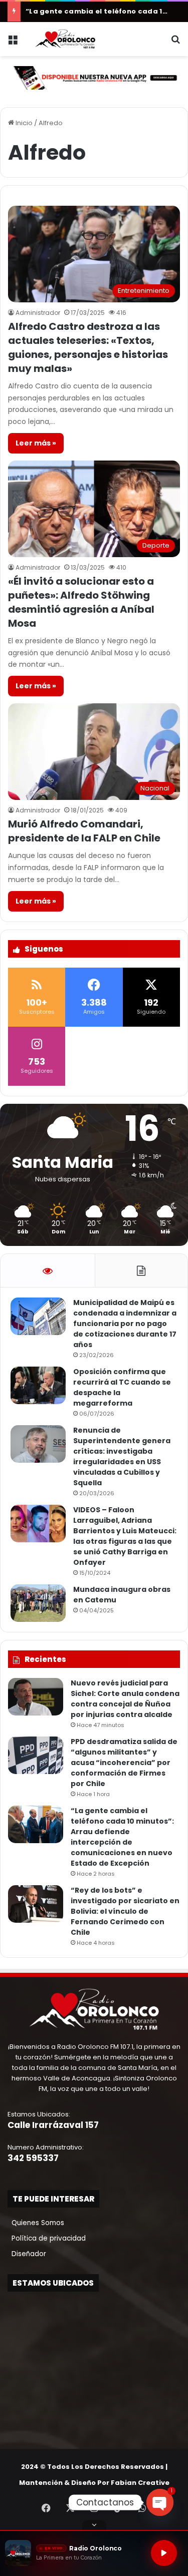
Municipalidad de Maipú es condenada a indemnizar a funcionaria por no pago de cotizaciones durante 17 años (125, 1324)
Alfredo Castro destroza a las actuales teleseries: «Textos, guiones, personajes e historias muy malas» (88, 347)
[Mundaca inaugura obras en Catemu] (38, 1603)
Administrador (38, 313)
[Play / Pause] (164, 2553)
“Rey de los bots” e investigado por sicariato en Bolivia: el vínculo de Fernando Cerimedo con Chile (125, 1911)
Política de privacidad (47, 2238)
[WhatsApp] (142, 2508)
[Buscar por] (175, 43)
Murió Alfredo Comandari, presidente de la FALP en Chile (84, 831)
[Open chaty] (160, 2502)
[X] (70, 2508)
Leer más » (36, 443)
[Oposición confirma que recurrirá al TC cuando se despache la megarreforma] (38, 1385)
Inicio (23, 123)
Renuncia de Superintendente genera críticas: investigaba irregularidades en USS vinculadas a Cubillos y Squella (122, 1456)
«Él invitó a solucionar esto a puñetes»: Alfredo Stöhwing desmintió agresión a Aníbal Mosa (81, 602)
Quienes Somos (36, 2223)
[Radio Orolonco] (65, 39)
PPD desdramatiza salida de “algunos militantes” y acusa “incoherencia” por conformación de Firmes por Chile (124, 1763)
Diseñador (27, 2254)
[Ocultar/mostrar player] (94, 2525)
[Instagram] (94, 2508)
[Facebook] (46, 2508)
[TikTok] (118, 2508)
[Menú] (13, 43)
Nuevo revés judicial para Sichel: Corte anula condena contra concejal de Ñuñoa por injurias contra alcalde (125, 1699)
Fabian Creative (140, 2483)
